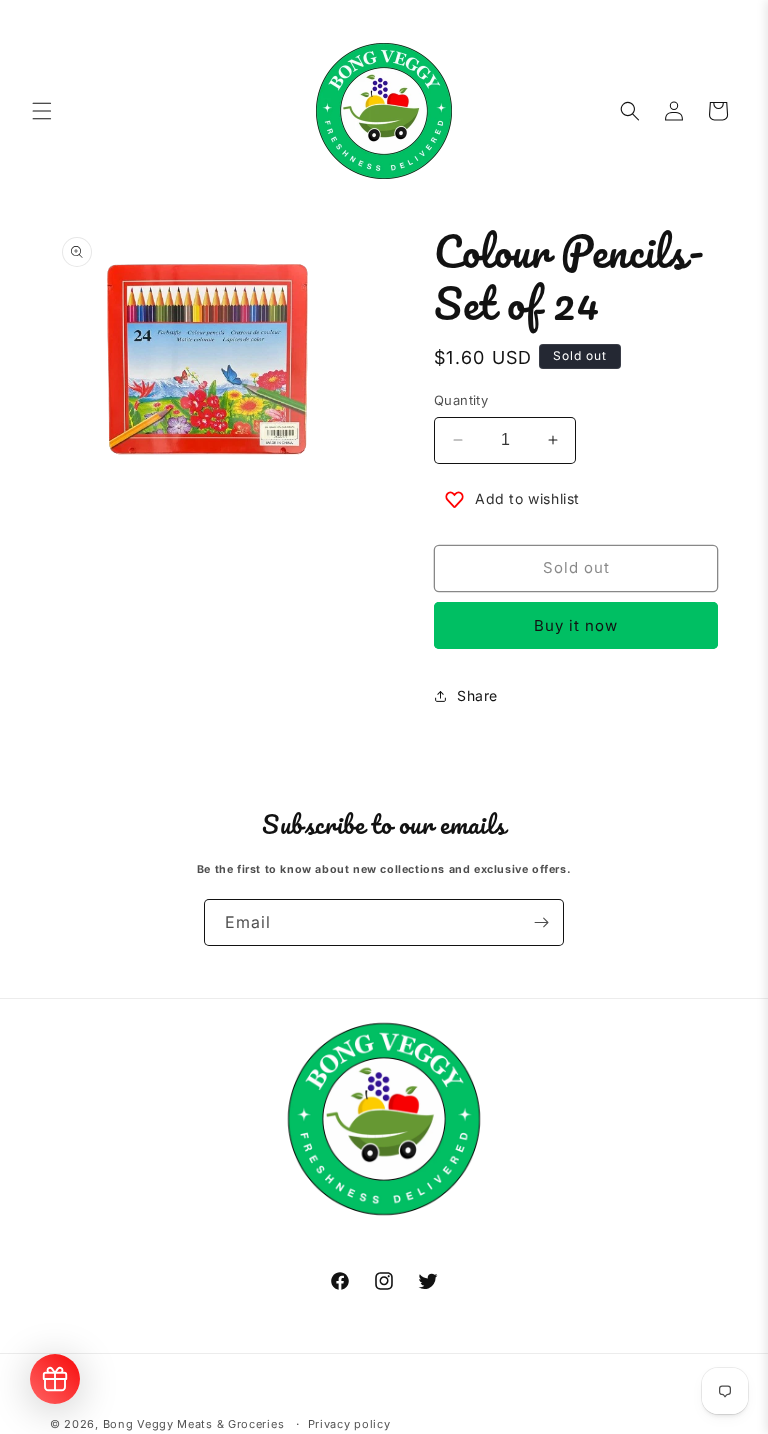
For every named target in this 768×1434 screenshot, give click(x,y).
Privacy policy (349, 1424)
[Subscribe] (541, 922)
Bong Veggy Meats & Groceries (194, 1424)
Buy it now (576, 625)
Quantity (461, 400)
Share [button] (477, 695)
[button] (42, 111)
